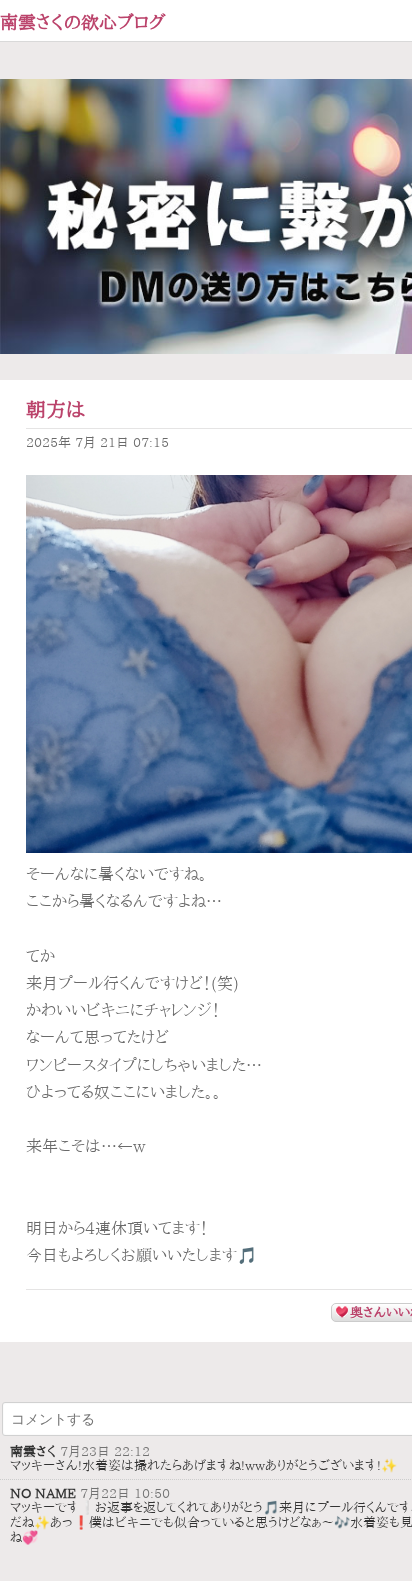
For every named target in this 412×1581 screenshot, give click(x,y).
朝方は (55, 409)
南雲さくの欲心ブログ (83, 22)
